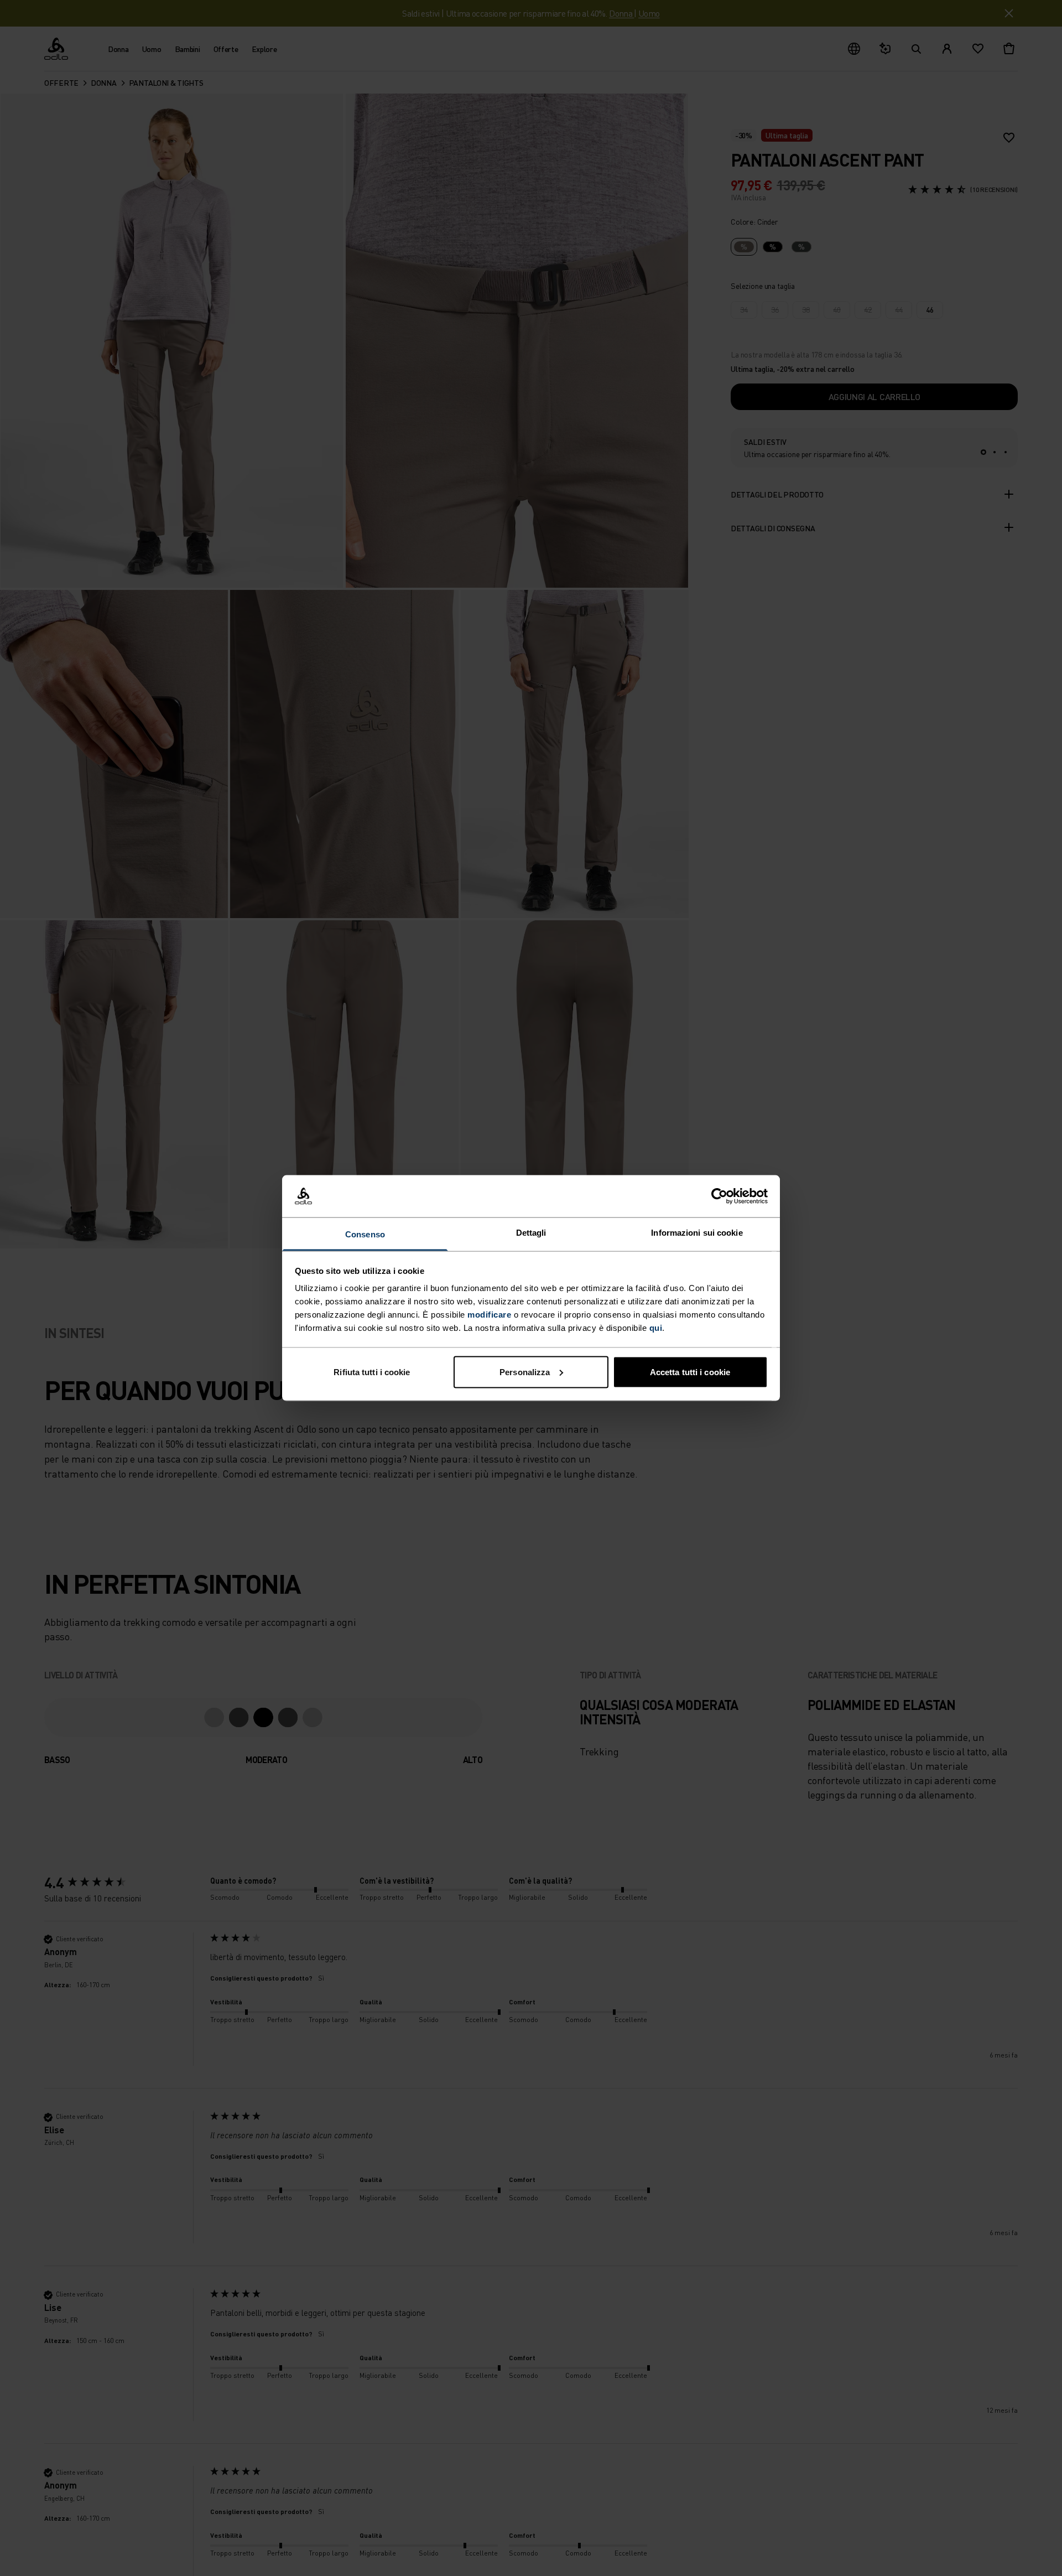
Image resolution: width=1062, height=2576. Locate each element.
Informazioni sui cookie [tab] (697, 1233)
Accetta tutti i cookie (690, 1372)
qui (656, 1328)
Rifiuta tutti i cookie (372, 1372)
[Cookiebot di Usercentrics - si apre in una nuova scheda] (719, 1196)
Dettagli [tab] (531, 1233)
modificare (489, 1315)
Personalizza (525, 1372)
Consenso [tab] (365, 1234)
